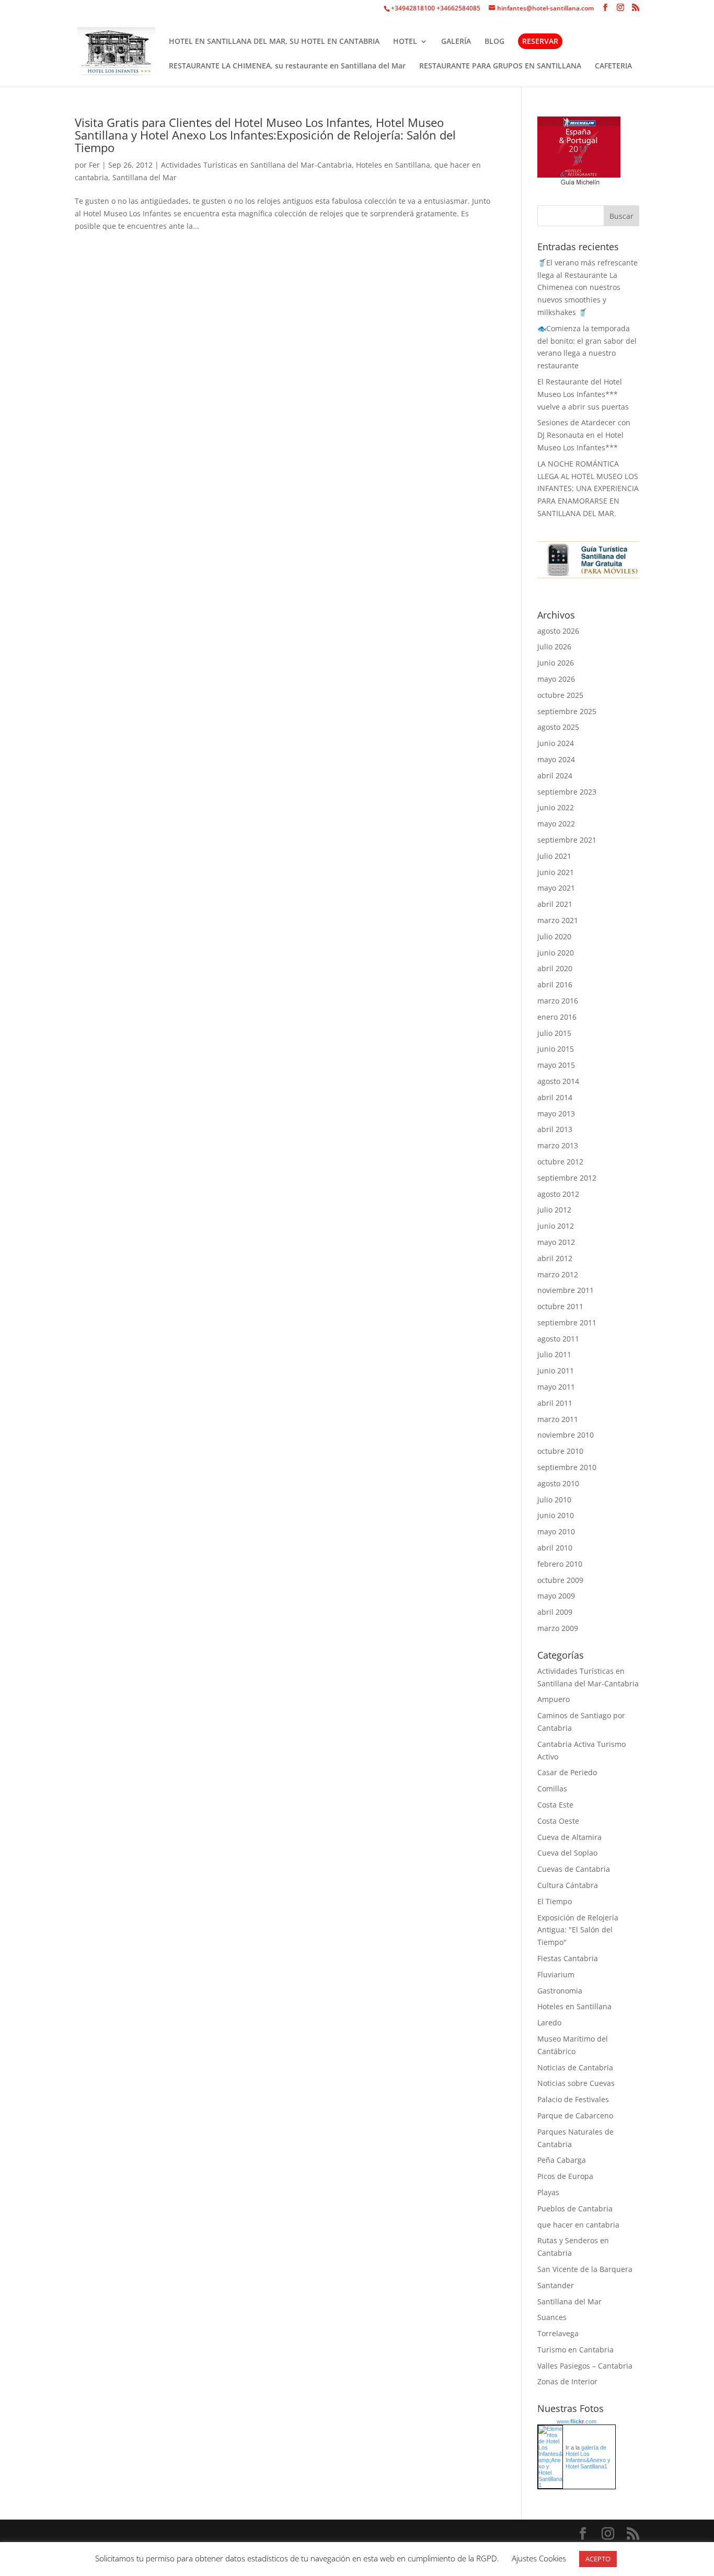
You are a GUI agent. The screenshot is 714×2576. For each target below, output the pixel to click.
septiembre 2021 (567, 840)
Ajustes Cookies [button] (539, 2558)
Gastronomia (560, 1991)
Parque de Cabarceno (575, 2115)
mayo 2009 (556, 1596)
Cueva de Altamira (569, 1837)
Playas (548, 2192)
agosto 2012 (558, 1194)
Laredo (549, 2023)
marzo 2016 (558, 1001)
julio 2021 (554, 856)
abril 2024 (555, 776)
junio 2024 (556, 743)
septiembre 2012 (567, 1178)
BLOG (494, 42)
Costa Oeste (558, 1821)
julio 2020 (554, 936)
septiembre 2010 (567, 1467)
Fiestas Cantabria (568, 1958)
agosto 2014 (558, 1081)
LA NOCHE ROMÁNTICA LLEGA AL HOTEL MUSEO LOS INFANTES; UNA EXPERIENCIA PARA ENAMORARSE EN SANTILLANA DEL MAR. (588, 488)
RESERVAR (540, 41)
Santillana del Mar (145, 177)
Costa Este (555, 1805)
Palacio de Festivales (573, 2099)
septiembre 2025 (567, 711)
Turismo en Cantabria (575, 2350)
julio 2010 (554, 1500)
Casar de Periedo (567, 1772)
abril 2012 (555, 1258)
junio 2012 (556, 1226)
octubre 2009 (560, 1580)
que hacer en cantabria (578, 2225)
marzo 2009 (558, 1628)
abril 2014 (555, 1097)
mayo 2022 (556, 824)
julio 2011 (554, 1354)
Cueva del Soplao (567, 1853)
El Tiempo (555, 1901)
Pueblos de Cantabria (575, 2208)
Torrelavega (558, 2333)
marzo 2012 (558, 1274)
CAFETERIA (613, 66)
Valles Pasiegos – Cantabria (585, 2366)
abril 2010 (555, 1548)
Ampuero (554, 1699)
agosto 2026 (558, 631)
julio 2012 (554, 1210)
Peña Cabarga (562, 2160)
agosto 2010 (558, 1483)
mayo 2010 (556, 1531)
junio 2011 (556, 1371)
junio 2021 (556, 872)
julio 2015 (554, 1033)
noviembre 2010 (566, 1435)
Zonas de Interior (567, 2381)
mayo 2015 (556, 1065)
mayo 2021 (556, 888)
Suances (552, 2317)
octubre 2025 (560, 695)
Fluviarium (556, 1974)
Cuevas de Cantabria (574, 1869)
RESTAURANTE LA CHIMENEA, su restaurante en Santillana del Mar (287, 66)
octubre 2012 (560, 1162)
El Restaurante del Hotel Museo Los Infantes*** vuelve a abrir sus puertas (583, 394)
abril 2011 (555, 1403)
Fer (94, 165)
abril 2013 (555, 1129)
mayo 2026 (556, 679)
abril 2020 (555, 968)
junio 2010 (556, 1515)
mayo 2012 (556, 1242)
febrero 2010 (560, 1564)
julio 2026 (554, 646)
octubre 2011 (560, 1306)
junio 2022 (556, 807)
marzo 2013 (558, 1145)
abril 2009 (555, 1612)
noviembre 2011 (566, 1290)
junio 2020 (556, 953)
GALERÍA (456, 42)
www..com (577, 2421)
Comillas (552, 1788)
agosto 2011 (558, 1339)
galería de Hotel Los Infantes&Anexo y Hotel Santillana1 (588, 2457)
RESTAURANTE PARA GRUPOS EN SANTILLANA (500, 66)
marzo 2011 (558, 1419)
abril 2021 (555, 904)
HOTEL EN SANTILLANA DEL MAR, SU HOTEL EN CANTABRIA (274, 42)
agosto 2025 (558, 727)
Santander (556, 2285)
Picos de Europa (565, 2176)
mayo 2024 (556, 759)
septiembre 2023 (567, 792)
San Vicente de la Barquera (585, 2269)
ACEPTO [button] (598, 2559)
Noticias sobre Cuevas (576, 2083)
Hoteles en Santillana (393, 165)
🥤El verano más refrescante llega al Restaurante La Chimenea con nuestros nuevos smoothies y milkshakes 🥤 (588, 287)
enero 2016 (557, 1017)
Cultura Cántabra (568, 1885)
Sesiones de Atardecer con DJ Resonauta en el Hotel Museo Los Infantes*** (584, 435)
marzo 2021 (558, 920)
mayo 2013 (556, 1114)
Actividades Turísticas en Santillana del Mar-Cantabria (256, 165)
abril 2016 (555, 984)
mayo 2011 (556, 1387)
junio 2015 (556, 1049)
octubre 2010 (560, 1451)
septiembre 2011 (567, 1322)
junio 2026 (556, 663)
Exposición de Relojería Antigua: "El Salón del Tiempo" (578, 1930)
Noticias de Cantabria (575, 2067)
